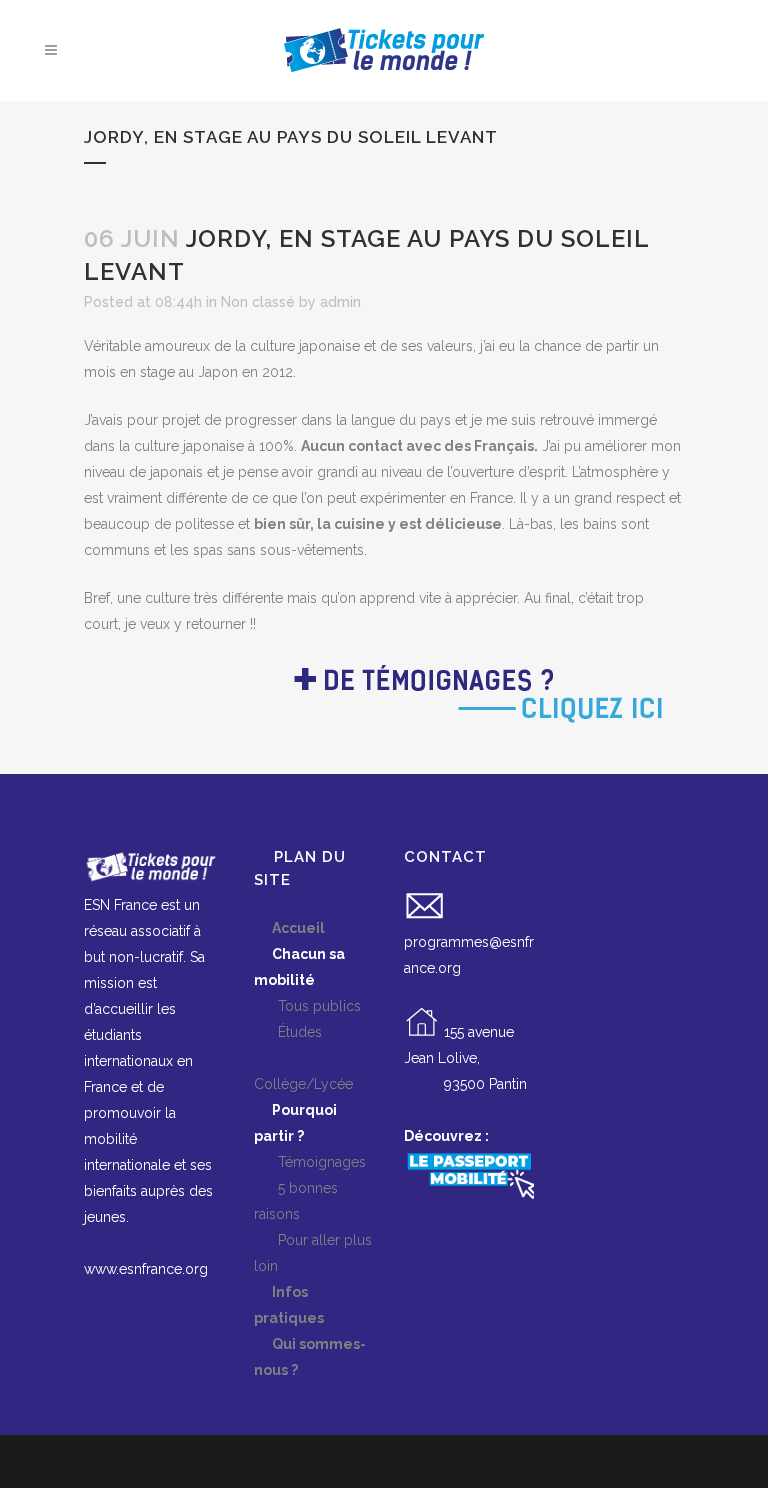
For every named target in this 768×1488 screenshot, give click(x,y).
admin (340, 302)
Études (288, 1032)
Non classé (258, 302)
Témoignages (310, 1162)
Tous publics (307, 1006)
